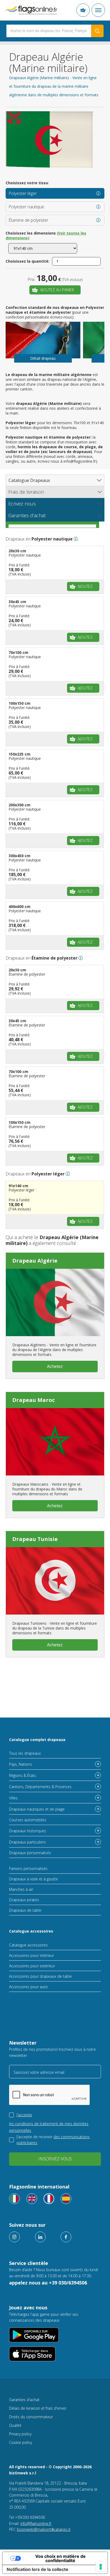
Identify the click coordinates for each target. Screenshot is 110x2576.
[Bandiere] (14, 2199)
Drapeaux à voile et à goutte (34, 1879)
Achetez (55, 1366)
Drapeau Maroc (34, 1400)
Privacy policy (20, 2434)
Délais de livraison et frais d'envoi (38, 2408)
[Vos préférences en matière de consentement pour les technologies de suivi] (101, 2567)
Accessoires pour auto (28, 1987)
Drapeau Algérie (35, 1261)
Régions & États (23, 1775)
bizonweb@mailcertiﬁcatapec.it (44, 2529)
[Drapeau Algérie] (55, 1302)
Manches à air (21, 1889)
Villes (13, 1798)
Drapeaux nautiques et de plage (37, 1809)
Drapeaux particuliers (27, 1842)
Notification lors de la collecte (38, 2569)
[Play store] (55, 2335)
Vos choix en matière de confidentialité (60, 2558)
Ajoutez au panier (57, 290)
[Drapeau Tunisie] (55, 1581)
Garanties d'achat (24, 2400)
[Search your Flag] (97, 31)
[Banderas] (66, 2199)
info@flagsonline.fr (36, 2523)
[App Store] (55, 2354)
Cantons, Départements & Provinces (40, 1787)
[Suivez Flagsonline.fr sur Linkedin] (40, 2237)
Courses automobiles (28, 1820)
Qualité (15, 2425)
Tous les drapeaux (25, 1753)
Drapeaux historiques (28, 1831)
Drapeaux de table (25, 1910)
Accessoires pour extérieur (32, 1966)
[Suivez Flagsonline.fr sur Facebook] (66, 2237)
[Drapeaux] (49, 2199)
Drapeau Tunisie (35, 1539)
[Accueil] (31, 10)
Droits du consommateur (31, 2417)
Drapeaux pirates (24, 1900)
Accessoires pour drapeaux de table (40, 1976)
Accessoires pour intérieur (32, 1955)
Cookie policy (21, 2442)
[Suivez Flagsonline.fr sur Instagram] (14, 2237)
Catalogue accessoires (31, 1931)
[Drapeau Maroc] (55, 1442)
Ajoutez (85, 586)
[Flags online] (32, 2199)
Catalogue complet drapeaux (37, 1740)
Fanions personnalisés (28, 1868)
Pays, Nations (21, 1764)
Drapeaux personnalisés (30, 1853)
